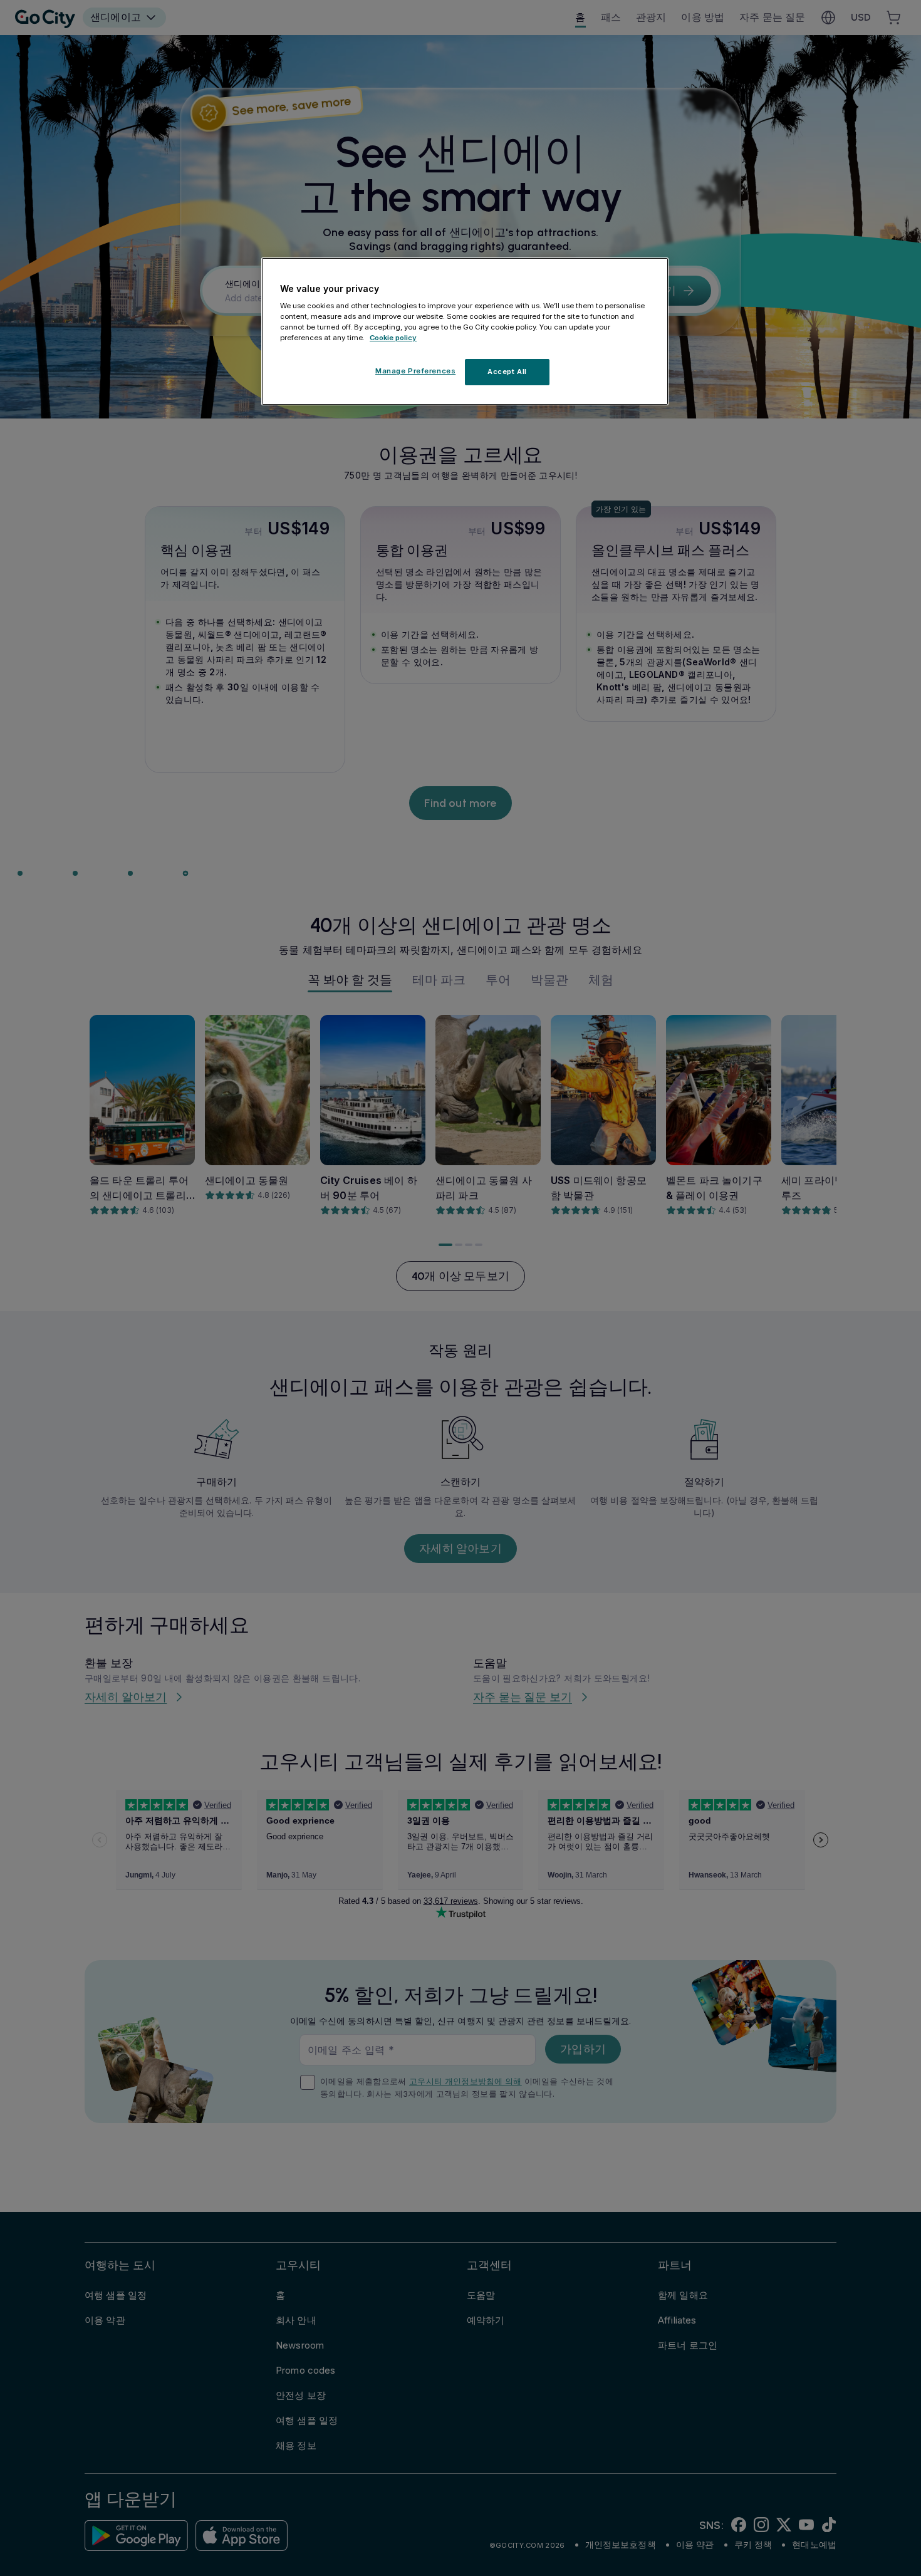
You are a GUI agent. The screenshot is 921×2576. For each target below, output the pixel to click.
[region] (465, 331)
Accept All (507, 372)
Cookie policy (393, 338)
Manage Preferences (415, 371)
